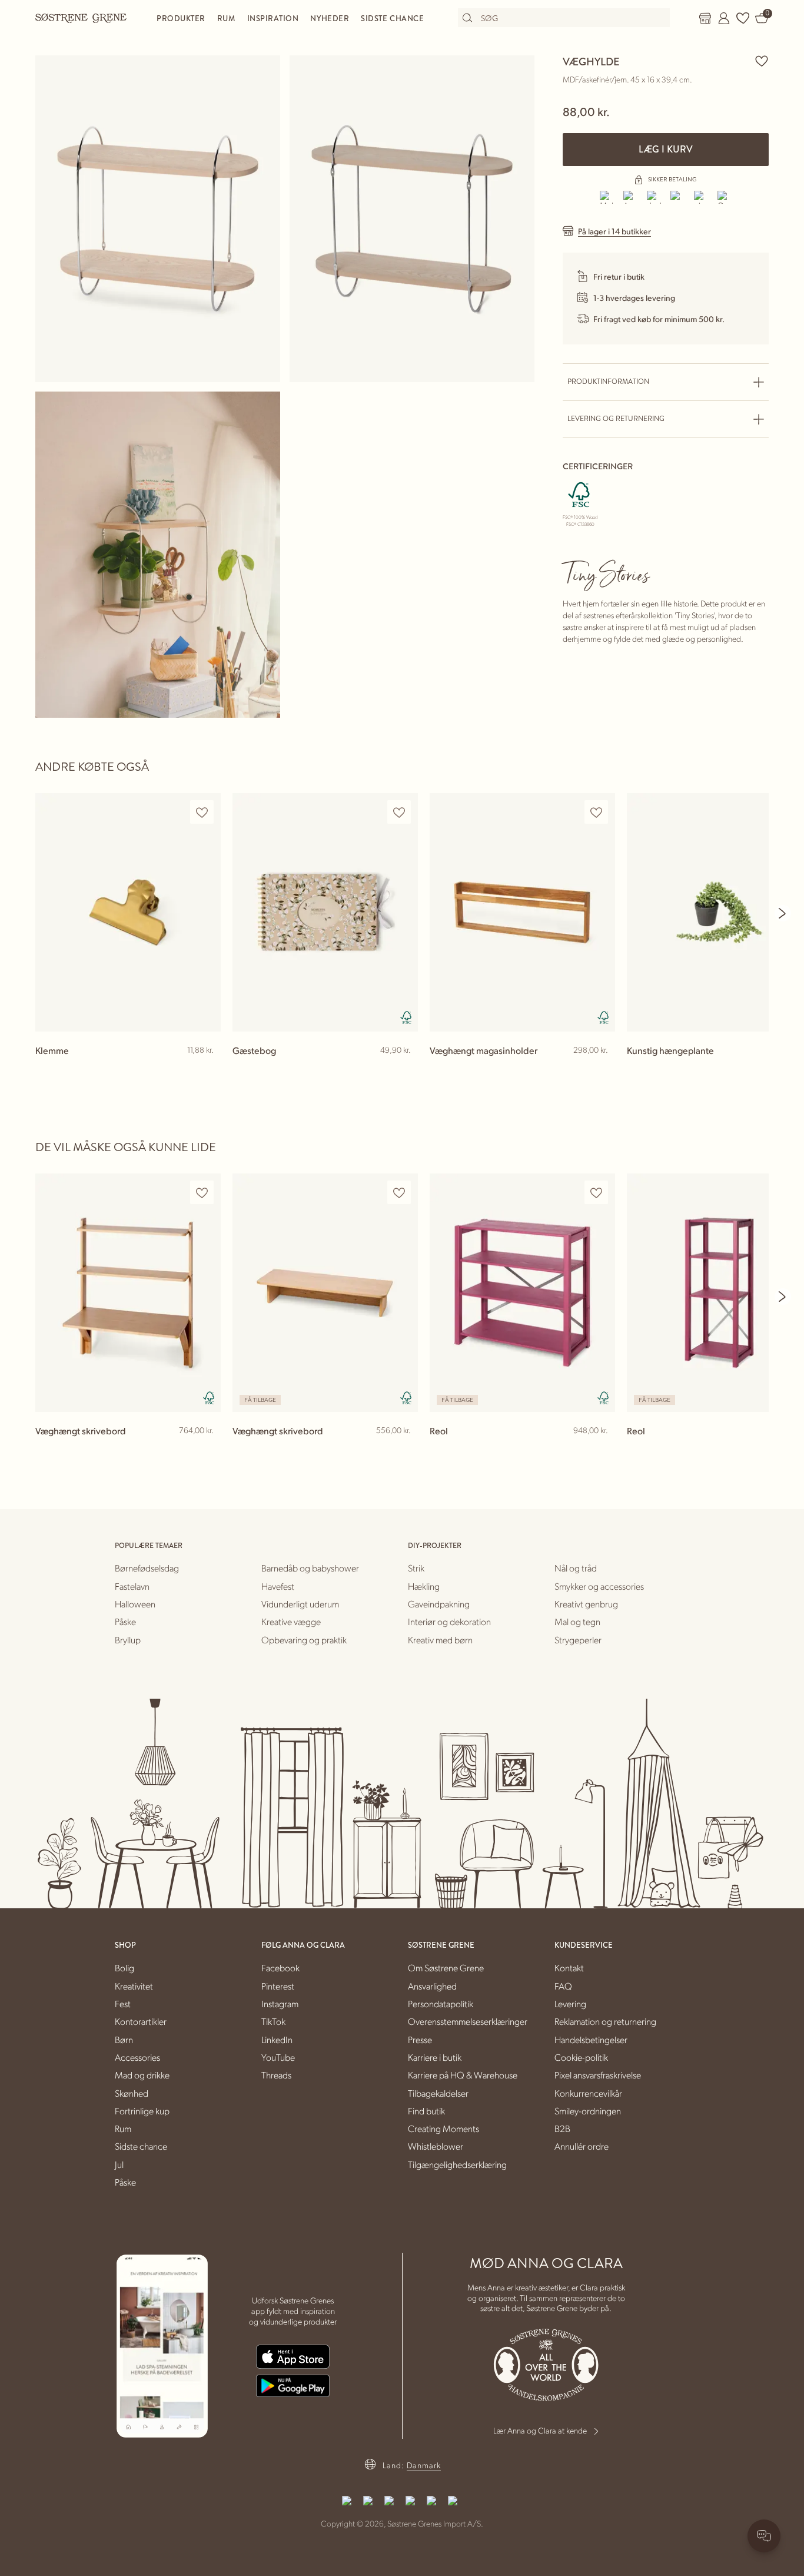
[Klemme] (128, 912)
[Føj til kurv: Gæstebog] (404, 1069)
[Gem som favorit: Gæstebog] (399, 812)
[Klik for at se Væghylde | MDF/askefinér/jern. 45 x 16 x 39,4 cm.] (158, 219)
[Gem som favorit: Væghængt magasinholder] (596, 812)
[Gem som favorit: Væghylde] (762, 61)
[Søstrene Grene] (81, 18)
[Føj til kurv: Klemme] (207, 1069)
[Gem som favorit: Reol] (596, 1193)
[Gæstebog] (325, 912)
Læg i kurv (666, 149)
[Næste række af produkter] (783, 913)
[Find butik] (705, 18)
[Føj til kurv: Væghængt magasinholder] (601, 1069)
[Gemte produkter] (743, 18)
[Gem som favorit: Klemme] (202, 812)
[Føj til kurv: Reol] (601, 1450)
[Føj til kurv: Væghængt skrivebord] (207, 1450)
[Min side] (724, 18)
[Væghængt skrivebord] (128, 1293)
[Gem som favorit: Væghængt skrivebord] (202, 1193)
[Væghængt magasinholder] (522, 912)
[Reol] (522, 1293)
